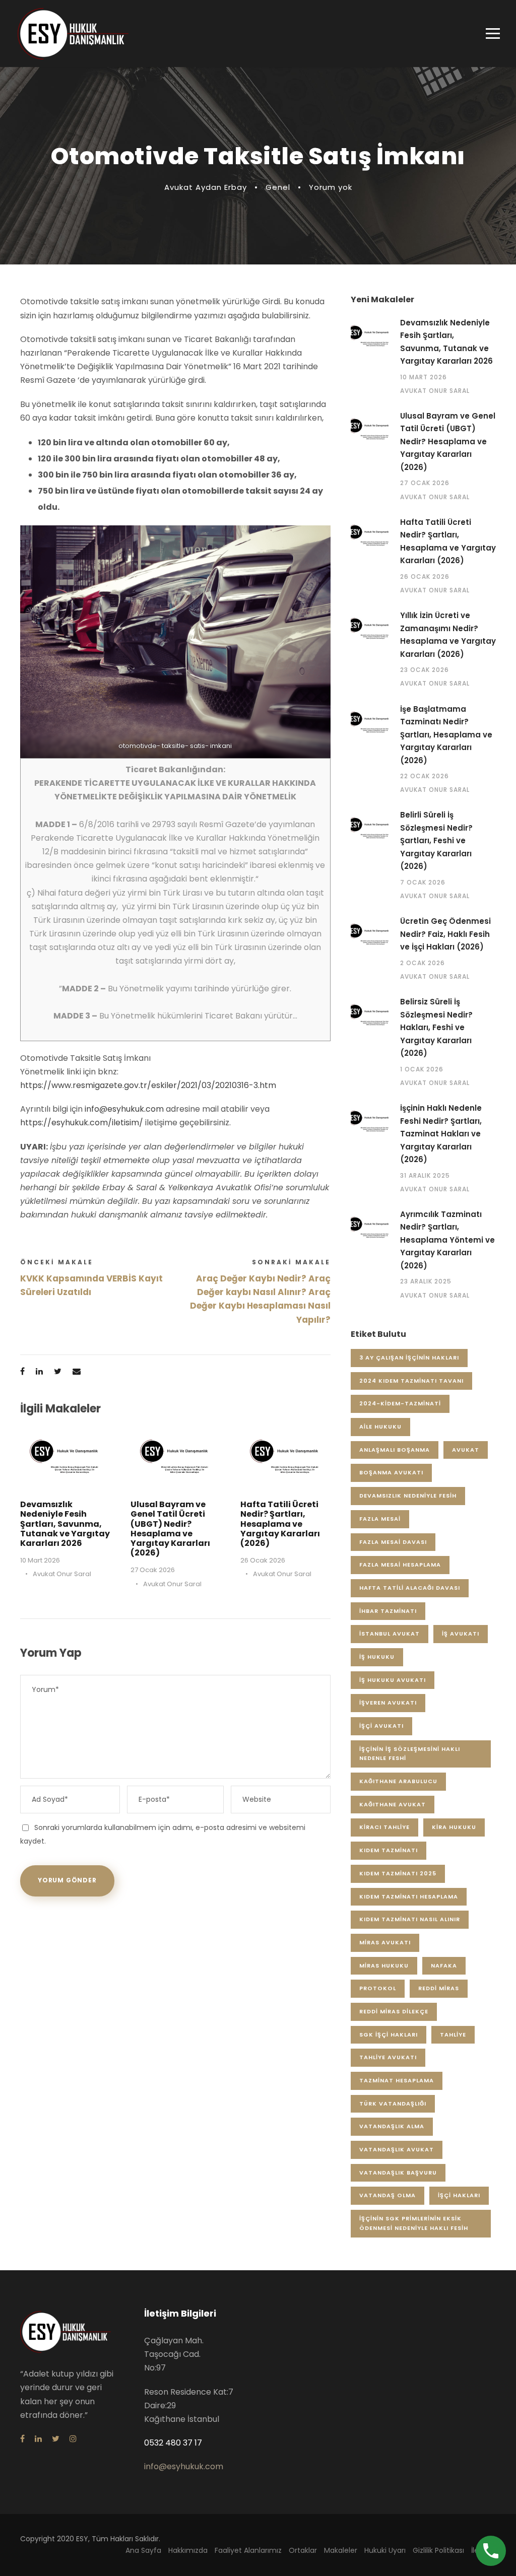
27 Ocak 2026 (153, 1570)
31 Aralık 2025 (425, 1175)
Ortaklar (303, 2550)
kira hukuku (454, 1827)
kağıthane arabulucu (398, 1781)
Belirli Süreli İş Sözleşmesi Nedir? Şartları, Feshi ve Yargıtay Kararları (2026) (436, 840)
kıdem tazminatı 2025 (398, 1873)
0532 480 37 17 (173, 2443)
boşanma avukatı (391, 1472)
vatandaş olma (388, 2195)
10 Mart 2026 (40, 1560)
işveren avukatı (388, 1703)
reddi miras (439, 1988)
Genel (278, 187)
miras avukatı (385, 1942)
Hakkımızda (188, 2550)
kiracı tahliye (384, 1827)
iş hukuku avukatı (393, 1680)
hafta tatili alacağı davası (410, 1588)
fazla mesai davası (393, 1542)
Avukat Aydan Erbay (206, 187)
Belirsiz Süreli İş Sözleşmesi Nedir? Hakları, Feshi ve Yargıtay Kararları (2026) (436, 1027)
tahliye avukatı (388, 2057)
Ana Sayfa (143, 2550)
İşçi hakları (459, 2195)
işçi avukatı (381, 1726)
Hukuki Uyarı (385, 2550)
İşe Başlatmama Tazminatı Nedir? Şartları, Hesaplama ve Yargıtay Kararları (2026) (446, 735)
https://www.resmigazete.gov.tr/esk (92, 1085)
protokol (378, 1988)
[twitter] (56, 2439)
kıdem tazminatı (389, 1850)
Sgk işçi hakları (389, 2035)
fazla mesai (380, 1519)
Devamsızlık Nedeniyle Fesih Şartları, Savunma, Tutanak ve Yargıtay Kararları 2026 (65, 1524)
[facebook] (22, 2439)
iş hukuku (377, 1657)
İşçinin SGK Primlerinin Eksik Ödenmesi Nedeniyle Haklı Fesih (414, 2223)
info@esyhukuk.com (124, 1109)
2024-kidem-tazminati (400, 1403)
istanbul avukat (390, 1634)
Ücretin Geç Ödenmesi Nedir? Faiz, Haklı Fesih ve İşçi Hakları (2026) (445, 934)
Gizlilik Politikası (438, 2550)
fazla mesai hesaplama (400, 1565)
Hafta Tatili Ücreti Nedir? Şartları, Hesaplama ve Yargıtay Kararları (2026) (280, 1524)
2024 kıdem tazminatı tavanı (411, 1381)
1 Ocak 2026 (422, 1069)
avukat (466, 1450)
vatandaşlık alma (392, 2126)
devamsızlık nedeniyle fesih (408, 1496)
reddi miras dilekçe (394, 2011)
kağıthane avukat (393, 1804)
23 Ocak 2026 (425, 670)
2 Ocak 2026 (423, 963)
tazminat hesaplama (397, 2080)
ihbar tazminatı (388, 1611)
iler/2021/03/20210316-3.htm (220, 1085)
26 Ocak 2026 (263, 1560)
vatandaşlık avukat (397, 2149)
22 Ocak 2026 (425, 776)
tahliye (453, 2035)
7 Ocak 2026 (423, 882)
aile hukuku (380, 1427)
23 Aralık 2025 (426, 1281)
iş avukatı (461, 1634)
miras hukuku (384, 1965)
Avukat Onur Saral (62, 1574)
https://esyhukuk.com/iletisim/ (82, 1123)
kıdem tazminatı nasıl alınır (410, 1919)
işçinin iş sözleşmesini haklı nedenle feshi (410, 1754)
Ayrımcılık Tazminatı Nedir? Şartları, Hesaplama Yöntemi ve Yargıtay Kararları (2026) (447, 1240)
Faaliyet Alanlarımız (248, 2550)
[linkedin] (38, 2439)
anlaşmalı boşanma (395, 1450)
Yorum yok (331, 187)
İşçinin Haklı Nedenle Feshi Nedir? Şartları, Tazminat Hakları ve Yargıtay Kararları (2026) (441, 1134)
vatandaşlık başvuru (398, 2173)
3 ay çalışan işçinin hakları (409, 1358)
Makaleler (341, 2550)
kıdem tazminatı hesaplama (409, 1896)
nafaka (444, 1965)
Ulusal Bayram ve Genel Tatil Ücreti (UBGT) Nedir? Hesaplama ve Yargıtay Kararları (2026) (170, 1529)
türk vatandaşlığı (393, 2104)
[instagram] (73, 2439)
